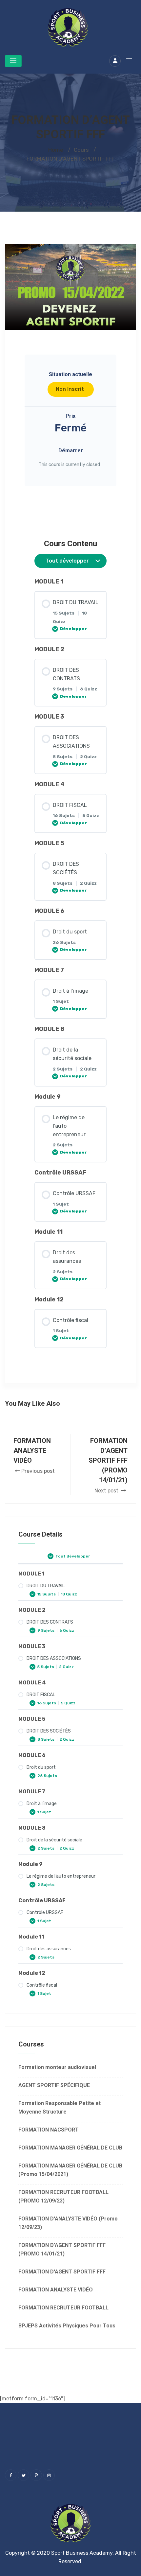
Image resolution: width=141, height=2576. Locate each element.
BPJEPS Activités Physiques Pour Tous (67, 2326)
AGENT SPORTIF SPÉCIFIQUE (54, 2085)
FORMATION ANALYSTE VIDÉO (56, 2290)
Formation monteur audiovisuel (57, 2067)
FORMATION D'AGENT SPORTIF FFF (62, 2272)
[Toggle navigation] (13, 61)
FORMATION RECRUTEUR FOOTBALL (63, 2308)
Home (56, 150)
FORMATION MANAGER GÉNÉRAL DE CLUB (70, 2148)
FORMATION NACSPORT (49, 2130)
